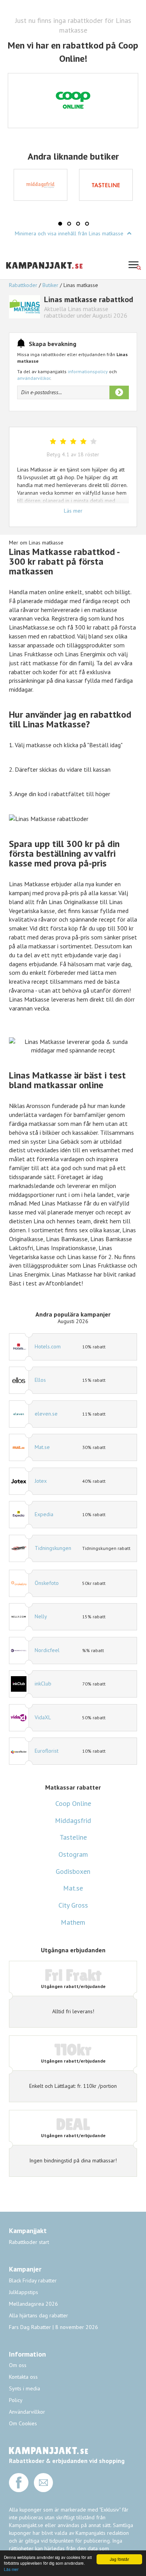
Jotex (41, 1481)
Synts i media (25, 2388)
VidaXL (43, 1717)
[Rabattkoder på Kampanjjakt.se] (45, 275)
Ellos (40, 1380)
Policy (16, 2400)
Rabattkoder (24, 285)
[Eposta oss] (44, 2490)
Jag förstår (119, 2559)
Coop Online (73, 1803)
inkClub (43, 1684)
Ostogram (73, 1854)
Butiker (50, 285)
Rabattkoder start (29, 2242)
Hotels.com (48, 1346)
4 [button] (87, 224)
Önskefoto (47, 1583)
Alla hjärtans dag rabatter (39, 2315)
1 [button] (60, 224)
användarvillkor (34, 378)
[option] (40, 185)
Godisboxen (73, 1871)
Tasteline (73, 1837)
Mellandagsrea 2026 (33, 2304)
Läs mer (11, 2569)
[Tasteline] (106, 185)
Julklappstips (24, 2292)
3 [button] (78, 224)
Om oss (18, 2365)
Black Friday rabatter (33, 2280)
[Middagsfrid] (40, 185)
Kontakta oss (23, 2377)
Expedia (44, 1514)
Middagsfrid (73, 1820)
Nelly (41, 1616)
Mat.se (42, 1447)
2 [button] (69, 224)
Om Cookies (23, 2423)
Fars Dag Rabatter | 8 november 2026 (54, 2327)
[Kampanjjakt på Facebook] (19, 2490)
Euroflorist (47, 1751)
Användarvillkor (27, 2412)
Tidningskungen (53, 1548)
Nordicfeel (47, 1650)
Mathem (73, 1922)
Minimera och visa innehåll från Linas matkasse (70, 233)
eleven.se (46, 1414)
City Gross (73, 1905)
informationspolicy (88, 371)
